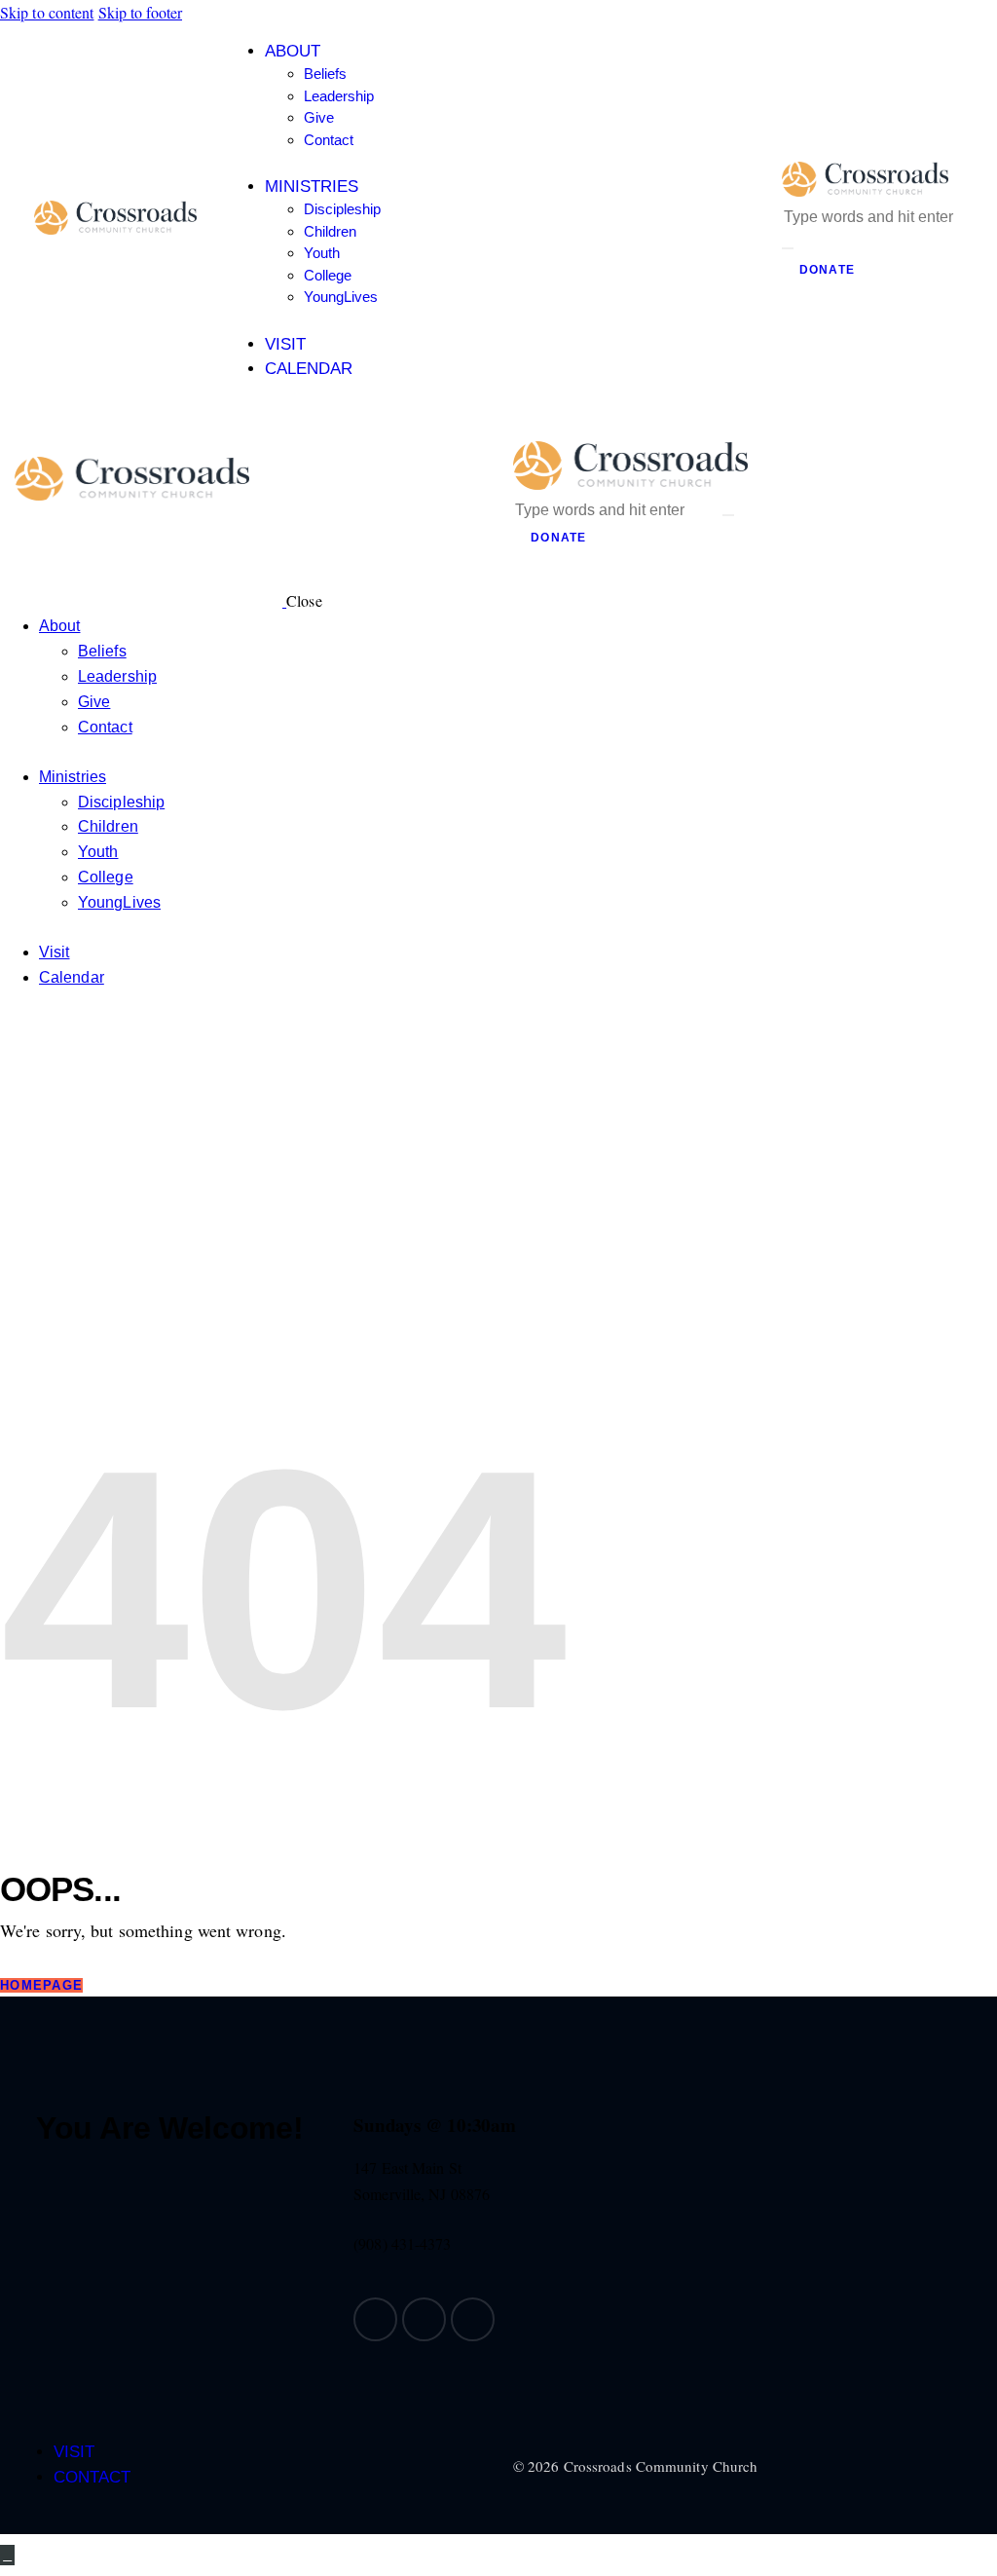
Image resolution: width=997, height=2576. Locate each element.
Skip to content (47, 12)
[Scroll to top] (7, 2555)
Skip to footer (140, 12)
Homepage (41, 1985)
